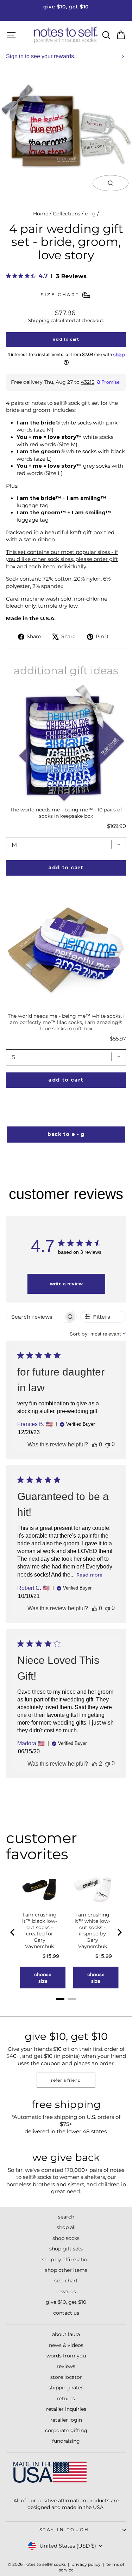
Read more (89, 1575)
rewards (66, 2291)
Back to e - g (66, 1134)
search (66, 2217)
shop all (66, 2227)
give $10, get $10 (66, 2302)
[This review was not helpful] (107, 1444)
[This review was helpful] (95, 1445)
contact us (66, 2313)
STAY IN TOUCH (64, 2530)
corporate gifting (66, 2430)
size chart (66, 2281)
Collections (67, 214)
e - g (90, 214)
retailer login (66, 2420)
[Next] (119, 1932)
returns (66, 2398)
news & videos (66, 2345)
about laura (66, 2334)
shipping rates (66, 2388)
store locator (66, 2377)
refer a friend (66, 2080)
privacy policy (86, 2564)
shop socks (66, 2238)
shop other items (66, 2270)
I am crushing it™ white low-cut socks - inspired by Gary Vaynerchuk (92, 1931)
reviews (66, 2366)
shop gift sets (66, 2249)
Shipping (39, 320)
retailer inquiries (66, 2409)
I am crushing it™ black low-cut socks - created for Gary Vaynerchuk (40, 1931)
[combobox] (98, 1334)
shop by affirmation (66, 2260)
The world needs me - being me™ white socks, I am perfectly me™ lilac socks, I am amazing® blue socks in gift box (66, 1022)
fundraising (66, 2441)
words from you (66, 2356)
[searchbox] (35, 1317)
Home (41, 214)
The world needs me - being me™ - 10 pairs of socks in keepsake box (66, 813)
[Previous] (13, 1932)
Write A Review (66, 1284)
